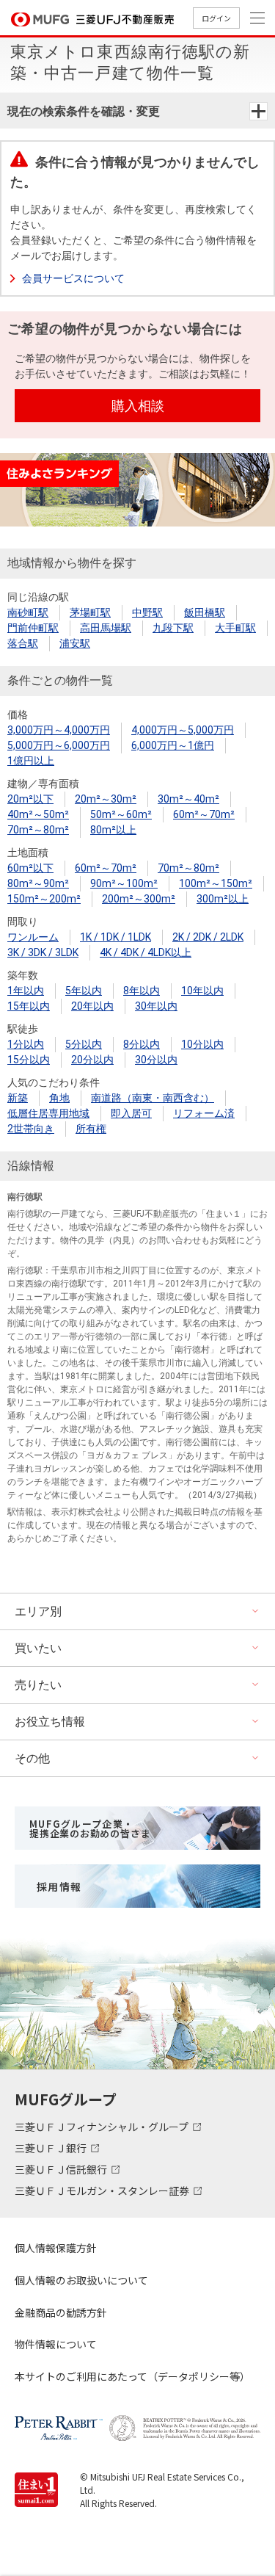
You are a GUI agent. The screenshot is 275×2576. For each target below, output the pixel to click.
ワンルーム (33, 937)
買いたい (38, 1648)
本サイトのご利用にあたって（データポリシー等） (132, 2376)
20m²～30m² (106, 799)
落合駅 (23, 643)
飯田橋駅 (205, 612)
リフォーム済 (204, 1113)
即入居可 (131, 1113)
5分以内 (84, 1044)
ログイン (216, 18)
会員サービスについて (73, 278)
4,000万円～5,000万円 (183, 730)
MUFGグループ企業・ (90, 1828)
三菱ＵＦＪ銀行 (52, 2148)
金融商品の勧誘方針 (61, 2312)
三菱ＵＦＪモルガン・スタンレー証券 (103, 2190)
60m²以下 (30, 868)
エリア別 (38, 1611)
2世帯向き (31, 1129)
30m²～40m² (188, 799)
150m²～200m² (44, 899)
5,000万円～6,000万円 (59, 745)
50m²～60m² (121, 814)
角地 (59, 1098)
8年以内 (142, 991)
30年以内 (156, 1006)
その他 (32, 1758)
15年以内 (29, 1006)
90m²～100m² (124, 883)
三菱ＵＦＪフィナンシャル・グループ (103, 2127)
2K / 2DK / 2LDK (208, 937)
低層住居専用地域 (48, 1113)
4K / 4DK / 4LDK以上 (146, 952)
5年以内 (84, 991)
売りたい (38, 1685)
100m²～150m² (216, 883)
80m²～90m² (38, 883)
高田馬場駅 (106, 628)
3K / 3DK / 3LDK (43, 952)
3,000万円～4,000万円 (59, 730)
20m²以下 (30, 799)
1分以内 (26, 1044)
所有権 (91, 1129)
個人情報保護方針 (56, 2248)
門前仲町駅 (33, 628)
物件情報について (56, 2344)
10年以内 (202, 991)
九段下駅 (173, 628)
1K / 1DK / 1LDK (115, 937)
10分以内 (202, 1044)
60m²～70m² (204, 814)
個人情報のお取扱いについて (81, 2280)
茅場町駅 (90, 612)
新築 (18, 1098)
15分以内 (29, 1060)
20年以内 (92, 1006)
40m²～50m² (38, 814)
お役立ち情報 (50, 1722)
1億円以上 (31, 761)
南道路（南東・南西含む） (153, 1098)
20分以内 (92, 1060)
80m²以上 (113, 830)
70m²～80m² (38, 830)
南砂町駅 (28, 612)
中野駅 (147, 612)
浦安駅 (75, 643)
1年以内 (26, 991)
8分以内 (142, 1044)
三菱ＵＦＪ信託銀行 (62, 2169)
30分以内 (156, 1060)
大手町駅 (235, 628)
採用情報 (59, 1886)
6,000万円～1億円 (173, 745)
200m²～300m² (139, 899)
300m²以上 (223, 899)
